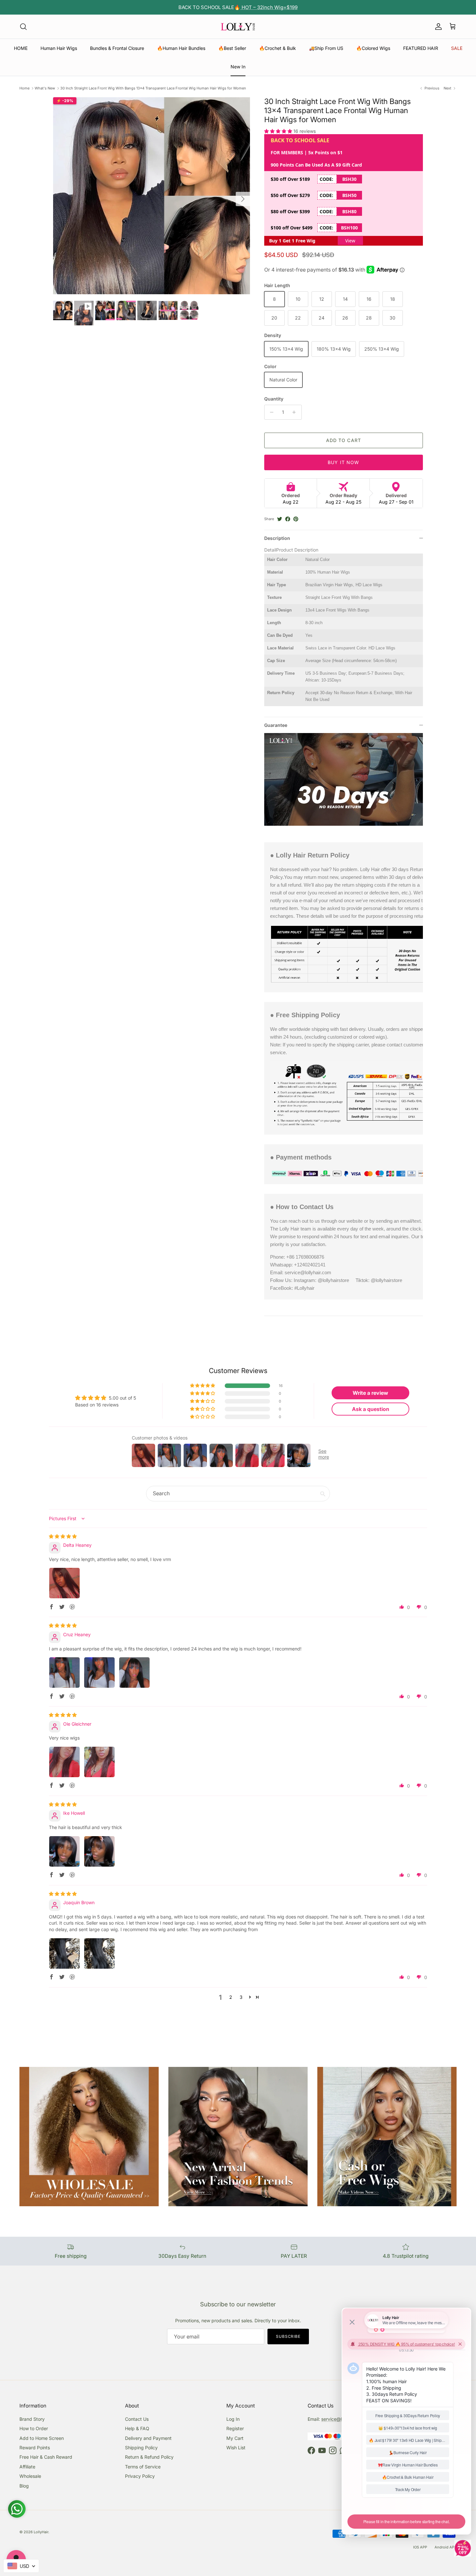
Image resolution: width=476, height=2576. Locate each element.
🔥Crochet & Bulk (278, 48)
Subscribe (288, 2336)
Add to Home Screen (42, 2438)
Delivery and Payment (148, 2438)
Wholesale (30, 2476)
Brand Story (32, 2419)
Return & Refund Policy (149, 2457)
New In (238, 67)
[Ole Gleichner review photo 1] (64, 1762)
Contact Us (137, 2419)
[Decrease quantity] (270, 412)
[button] (279, 131)
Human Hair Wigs (59, 48)
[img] (63, 1536)
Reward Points (35, 2448)
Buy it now (343, 462)
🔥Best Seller (232, 48)
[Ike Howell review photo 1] (64, 1851)
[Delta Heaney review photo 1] (64, 1583)
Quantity (274, 399)
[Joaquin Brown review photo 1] (64, 1953)
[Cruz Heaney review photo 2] (99, 1673)
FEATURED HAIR (421, 48)
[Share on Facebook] (288, 519)
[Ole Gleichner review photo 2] (99, 1762)
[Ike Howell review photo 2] (99, 1851)
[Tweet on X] (280, 519)
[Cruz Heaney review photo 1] (64, 1673)
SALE (457, 48)
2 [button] (231, 1997)
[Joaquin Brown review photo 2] (99, 1953)
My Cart (235, 2438)
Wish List (236, 2448)
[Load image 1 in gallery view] (152, 196)
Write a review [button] (370, 1393)
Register (235, 2428)
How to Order (34, 2428)
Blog (24, 2486)
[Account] (437, 27)
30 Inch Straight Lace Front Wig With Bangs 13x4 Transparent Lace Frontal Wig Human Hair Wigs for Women (153, 88)
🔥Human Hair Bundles (181, 48)
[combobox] (21, 2566)
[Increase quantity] (296, 412)
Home (24, 88)
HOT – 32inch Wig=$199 (269, 7)
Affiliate (27, 2467)
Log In (233, 2419)
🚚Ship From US (326, 48)
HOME (21, 48)
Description (277, 538)
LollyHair (41, 2532)
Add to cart (344, 440)
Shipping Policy (141, 2448)
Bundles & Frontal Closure (117, 48)
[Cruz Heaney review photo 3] (134, 1673)
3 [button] (241, 1997)
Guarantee (276, 725)
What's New (45, 88)
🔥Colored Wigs (373, 48)
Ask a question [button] (371, 1409)
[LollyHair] (238, 27)
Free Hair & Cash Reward (46, 2457)
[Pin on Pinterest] (296, 519)
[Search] (23, 27)
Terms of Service (143, 2467)
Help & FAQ (137, 2428)
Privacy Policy (140, 2476)
